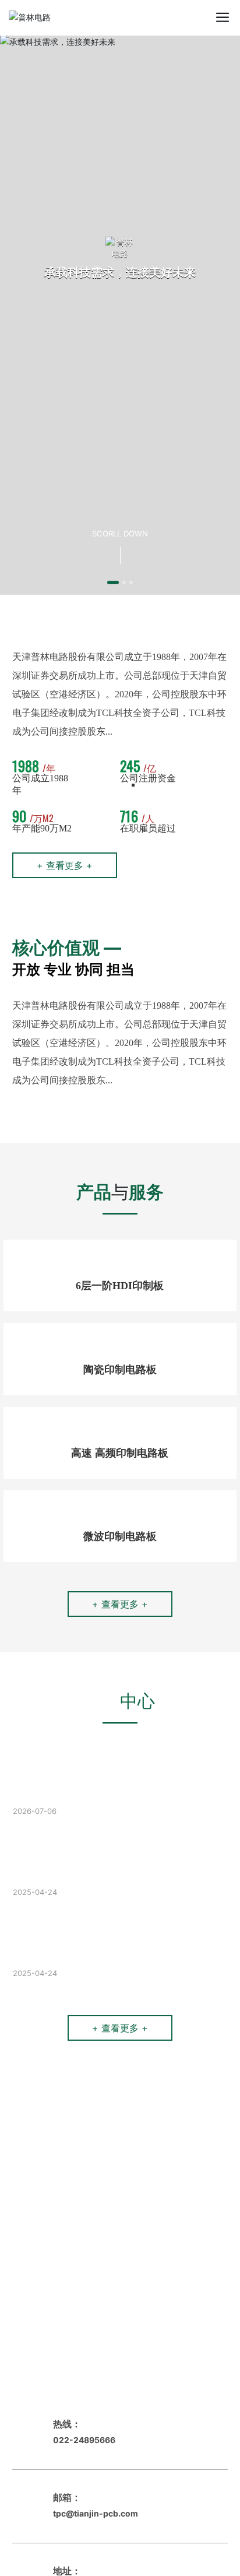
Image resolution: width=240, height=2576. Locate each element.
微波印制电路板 (120, 1536)
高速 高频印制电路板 (120, 1453)
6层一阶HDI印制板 (120, 1286)
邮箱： (67, 2497)
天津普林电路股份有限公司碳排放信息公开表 (106, 1767)
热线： (67, 2424)
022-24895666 (84, 2440)
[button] (113, 582)
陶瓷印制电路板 (120, 1370)
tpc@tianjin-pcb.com (96, 2513)
